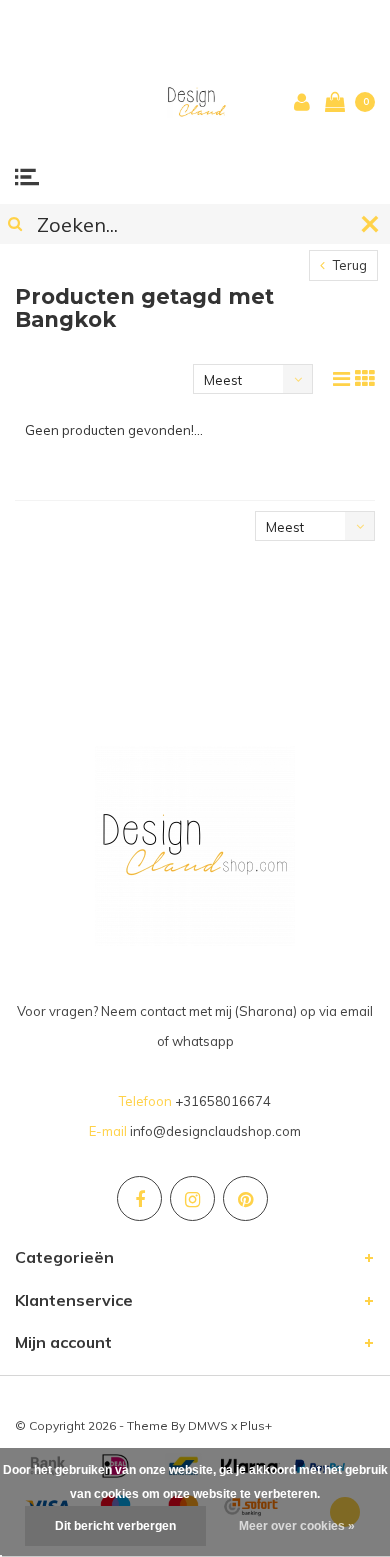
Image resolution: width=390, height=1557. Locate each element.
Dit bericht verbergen (115, 1526)
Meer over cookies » (297, 1526)
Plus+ (256, 1425)
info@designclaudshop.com (215, 1131)
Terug (348, 265)
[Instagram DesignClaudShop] (192, 1198)
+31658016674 (223, 1101)
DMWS (208, 1425)
